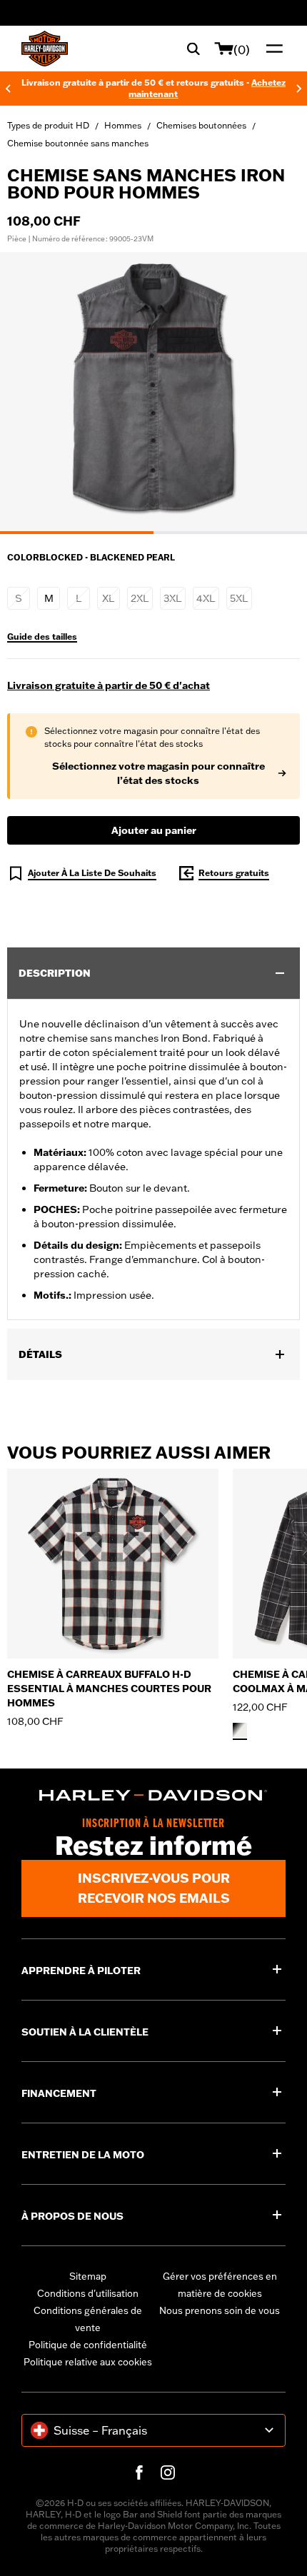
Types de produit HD (48, 125)
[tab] (77, 533)
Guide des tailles (42, 637)
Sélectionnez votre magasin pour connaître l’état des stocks (158, 773)
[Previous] (8, 89)
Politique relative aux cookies (88, 2362)
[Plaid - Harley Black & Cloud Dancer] (240, 1730)
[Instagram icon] (168, 2472)
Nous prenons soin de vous (220, 2310)
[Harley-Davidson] (153, 1796)
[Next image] (278, 393)
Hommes (123, 125)
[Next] (299, 89)
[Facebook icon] (139, 2472)
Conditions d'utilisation (88, 2293)
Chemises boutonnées (201, 125)
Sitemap (88, 2276)
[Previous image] (29, 393)
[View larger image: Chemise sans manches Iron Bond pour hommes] (153, 391)
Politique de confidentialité (88, 2345)
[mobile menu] (271, 49)
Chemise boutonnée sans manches (78, 143)
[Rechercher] (193, 49)
